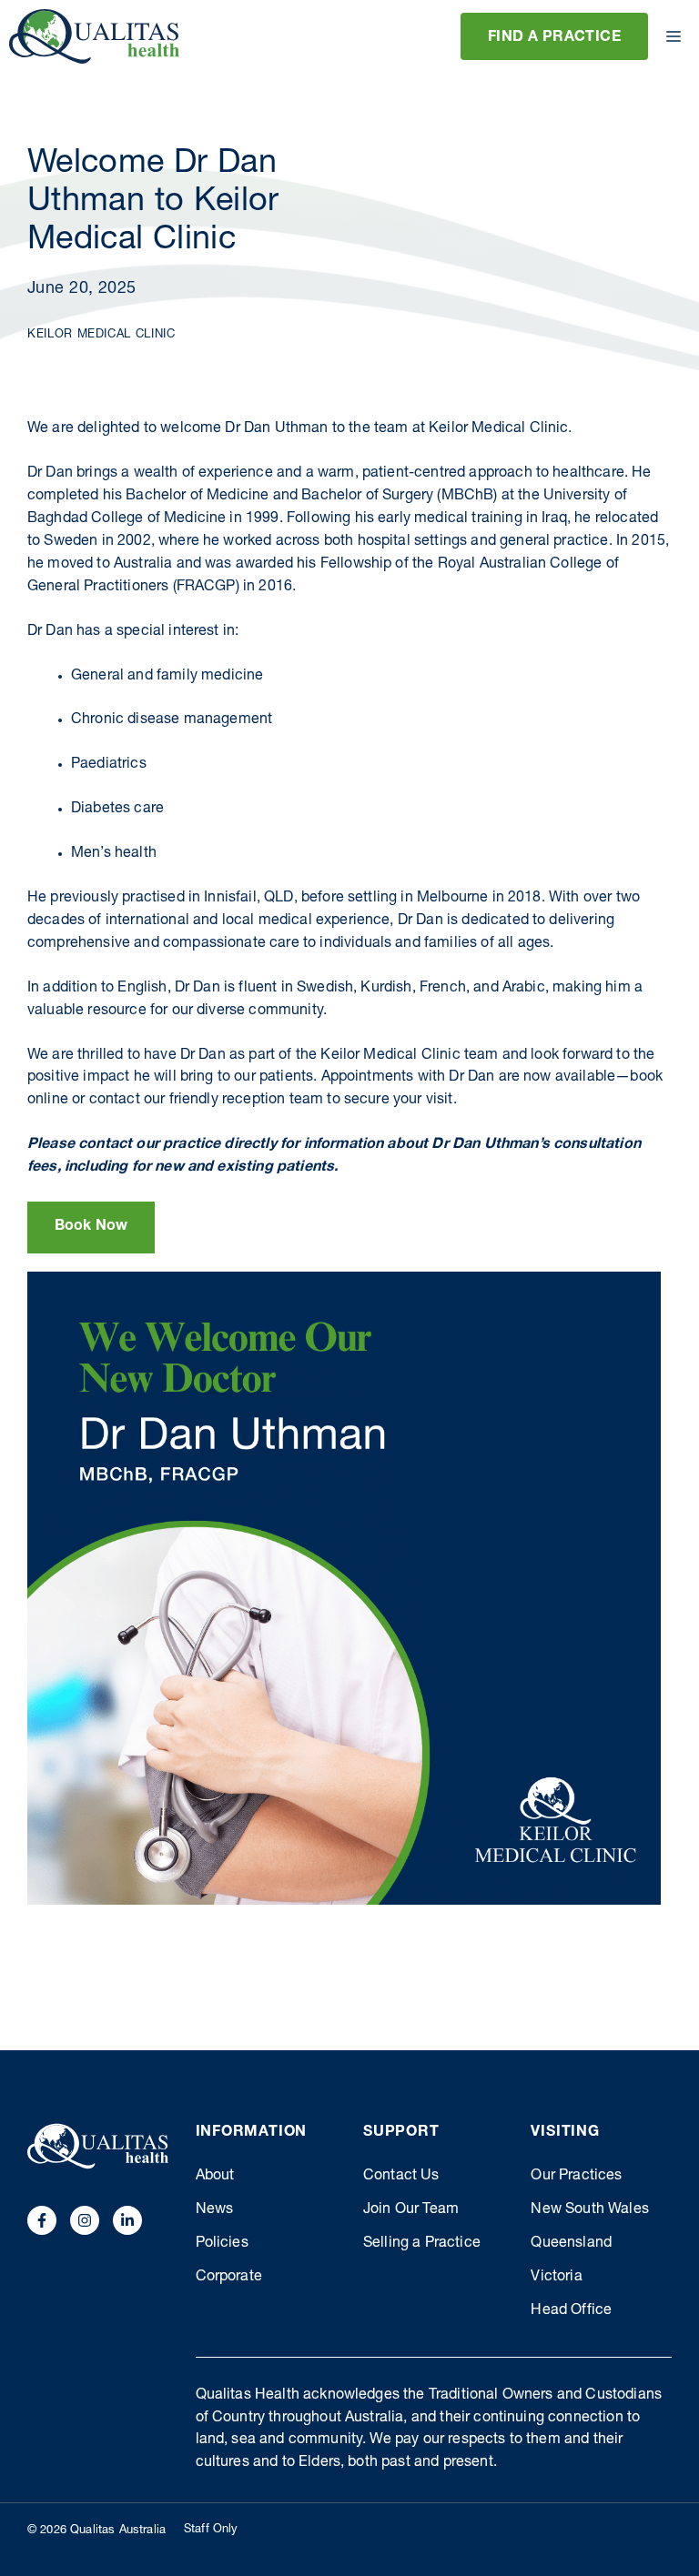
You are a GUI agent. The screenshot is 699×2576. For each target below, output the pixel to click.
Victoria (556, 2278)
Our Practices (576, 2177)
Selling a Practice (422, 2244)
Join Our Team (411, 2210)
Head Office (571, 2311)
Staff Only (211, 2530)
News (215, 2210)
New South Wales (589, 2210)
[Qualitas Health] (94, 36)
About (215, 2177)
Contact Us (401, 2177)
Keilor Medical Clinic (101, 335)
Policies (222, 2244)
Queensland (571, 2244)
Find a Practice (554, 38)
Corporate (229, 2278)
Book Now (91, 1227)
